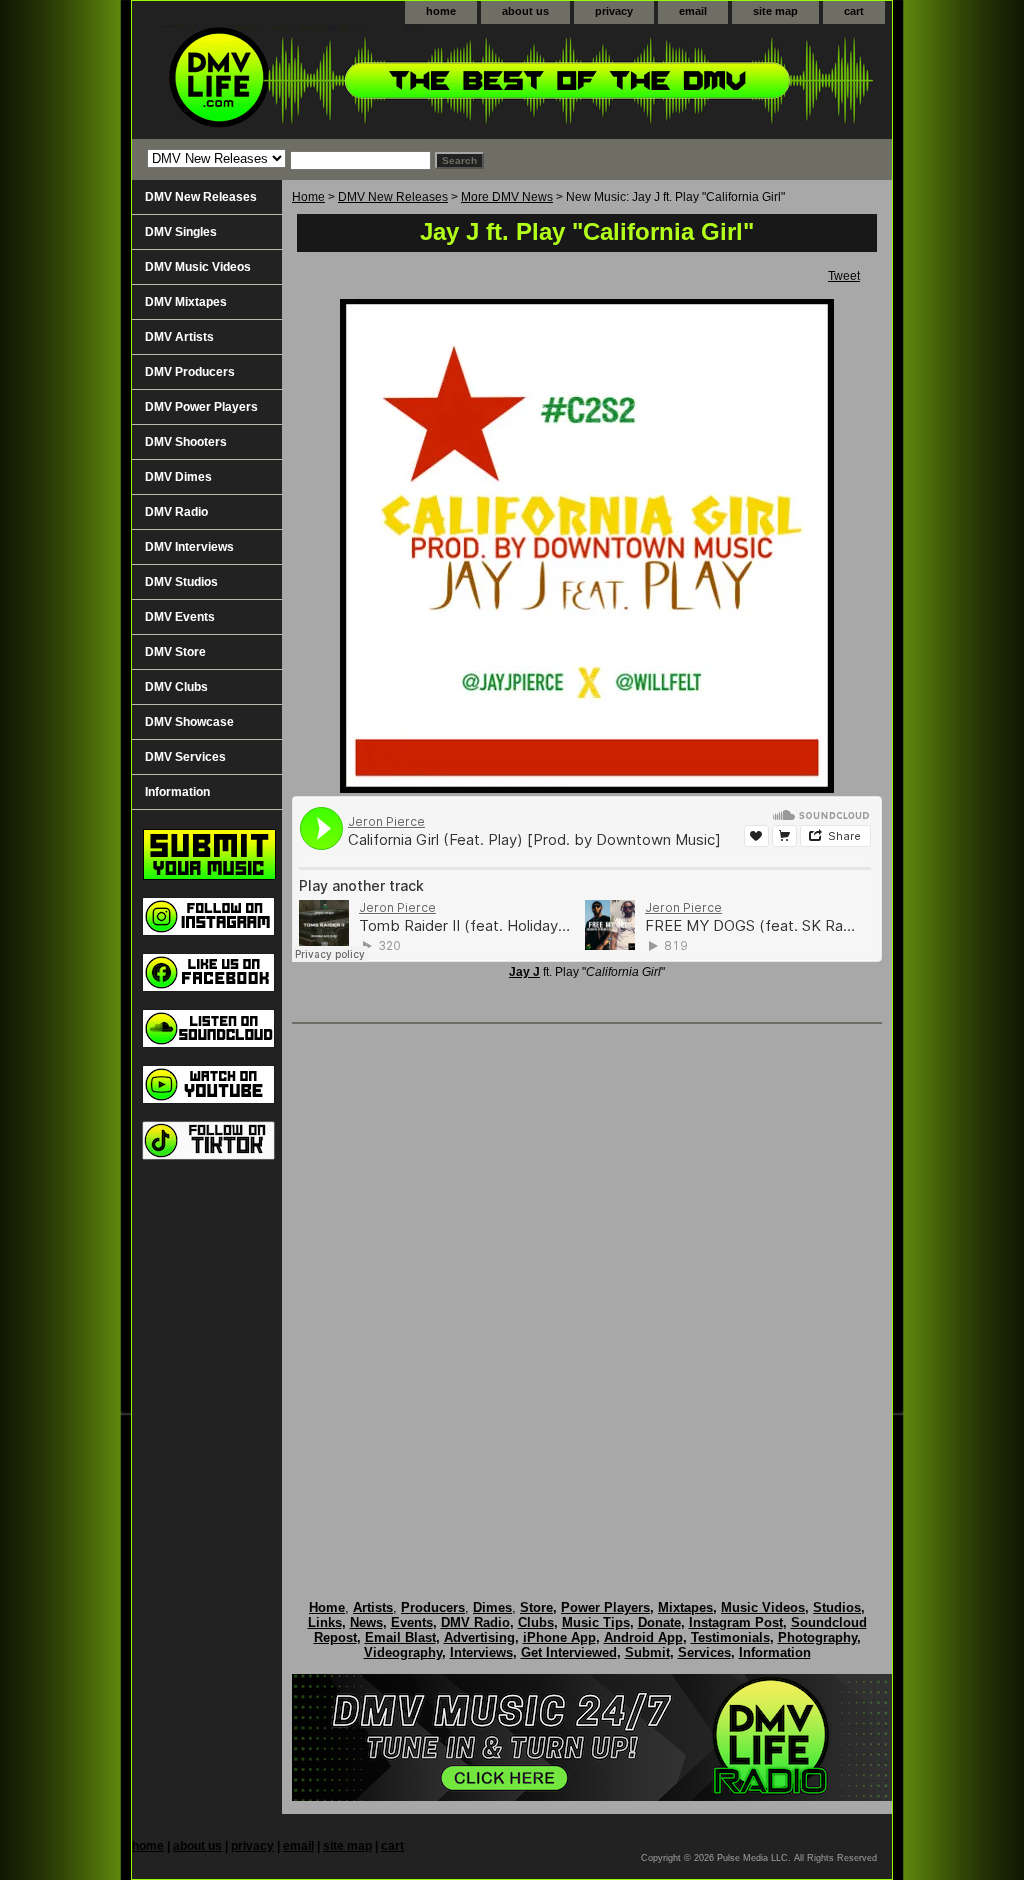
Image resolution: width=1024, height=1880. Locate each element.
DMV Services (185, 757)
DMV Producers (190, 372)
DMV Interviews (189, 547)
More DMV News (507, 197)
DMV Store (175, 652)
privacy (614, 11)
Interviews (481, 1652)
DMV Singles (181, 232)
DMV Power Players (201, 407)
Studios (837, 1607)
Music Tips (596, 1622)
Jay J (524, 972)
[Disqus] (587, 1291)
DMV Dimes (178, 477)
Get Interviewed (569, 1652)
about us (525, 11)
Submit (647, 1652)
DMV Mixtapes (186, 302)
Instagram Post (736, 1622)
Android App (643, 1637)
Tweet (844, 276)
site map (775, 11)
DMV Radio (176, 512)
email (693, 11)
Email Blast (400, 1637)
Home (308, 197)
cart (854, 11)
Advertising (479, 1637)
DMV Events (180, 617)
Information (177, 792)
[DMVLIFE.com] (382, 81)
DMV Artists (179, 337)
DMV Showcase (189, 722)
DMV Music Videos (198, 267)
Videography (403, 1652)
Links (325, 1622)
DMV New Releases (393, 197)
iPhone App (559, 1637)
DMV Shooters (186, 442)
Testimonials (730, 1637)
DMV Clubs (176, 687)
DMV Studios (181, 582)
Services (704, 1652)
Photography (817, 1637)
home (441, 11)
